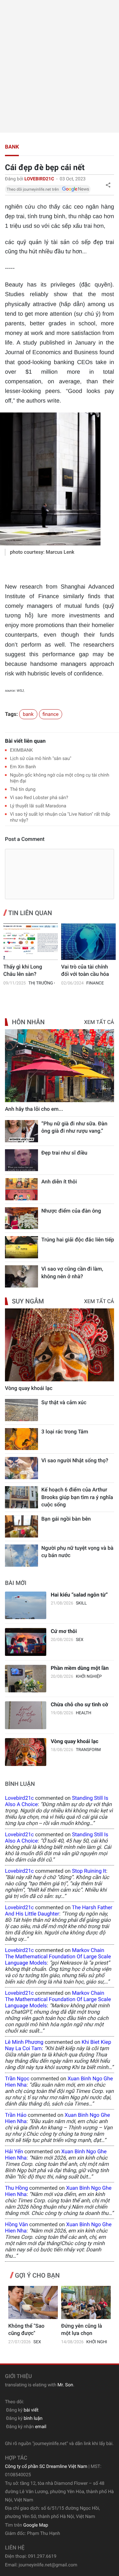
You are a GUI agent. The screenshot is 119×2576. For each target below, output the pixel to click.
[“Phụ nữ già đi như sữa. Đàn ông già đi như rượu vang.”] (21, 1131)
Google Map (36, 2525)
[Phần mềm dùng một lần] (26, 1679)
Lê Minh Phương (24, 2042)
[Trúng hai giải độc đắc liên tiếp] (21, 1247)
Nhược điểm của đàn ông (71, 1211)
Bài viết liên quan (25, 741)
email (41, 2427)
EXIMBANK (21, 750)
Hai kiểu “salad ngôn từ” (79, 1595)
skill (81, 1603)
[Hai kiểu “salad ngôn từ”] (26, 1605)
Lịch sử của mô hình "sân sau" (41, 759)
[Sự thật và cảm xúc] (21, 1410)
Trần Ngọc (17, 2078)
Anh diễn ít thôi (59, 1182)
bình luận (33, 2419)
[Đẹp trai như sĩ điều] (21, 1160)
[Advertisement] (59, 66)
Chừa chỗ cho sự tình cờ (79, 1704)
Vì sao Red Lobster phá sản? (39, 798)
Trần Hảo (16, 2115)
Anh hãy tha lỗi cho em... (34, 1109)
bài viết (31, 2410)
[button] (108, 185)
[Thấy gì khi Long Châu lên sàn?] (31, 942)
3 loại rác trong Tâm (65, 1432)
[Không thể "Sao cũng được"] (33, 2302)
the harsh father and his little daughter (59, 1911)
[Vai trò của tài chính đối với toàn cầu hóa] (88, 942)
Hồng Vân (17, 2224)
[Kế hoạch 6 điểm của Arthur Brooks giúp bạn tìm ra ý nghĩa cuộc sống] (21, 1497)
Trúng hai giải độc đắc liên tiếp (78, 1240)
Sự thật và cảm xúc (64, 1402)
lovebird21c (19, 1798)
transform (88, 1750)
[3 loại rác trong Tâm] (21, 1439)
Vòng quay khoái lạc (29, 1388)
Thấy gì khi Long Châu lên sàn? (23, 970)
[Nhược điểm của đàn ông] (21, 1218)
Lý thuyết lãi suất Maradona (38, 806)
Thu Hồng (16, 2188)
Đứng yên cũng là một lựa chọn (82, 2329)
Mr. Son (65, 2385)
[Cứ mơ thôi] (26, 1642)
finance (51, 714)
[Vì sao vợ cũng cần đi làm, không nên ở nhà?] (21, 1276)
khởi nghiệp (89, 1677)
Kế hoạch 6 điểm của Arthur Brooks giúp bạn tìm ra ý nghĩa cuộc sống (77, 1497)
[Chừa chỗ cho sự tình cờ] (26, 1715)
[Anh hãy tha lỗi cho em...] (59, 1066)
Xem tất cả (99, 1022)
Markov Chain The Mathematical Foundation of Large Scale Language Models (58, 1956)
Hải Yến (14, 2151)
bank (12, 147)
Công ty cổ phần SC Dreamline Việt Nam (46, 2467)
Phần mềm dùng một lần (79, 1668)
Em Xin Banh (23, 767)
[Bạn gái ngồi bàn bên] (21, 1526)
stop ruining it (89, 1871)
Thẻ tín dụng (23, 789)
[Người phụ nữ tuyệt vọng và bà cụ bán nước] (21, 1556)
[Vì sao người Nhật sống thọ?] (21, 1468)
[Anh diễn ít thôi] (21, 1189)
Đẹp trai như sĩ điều (64, 1153)
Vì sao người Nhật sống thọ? (75, 1460)
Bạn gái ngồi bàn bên (66, 1519)
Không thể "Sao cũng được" (26, 2329)
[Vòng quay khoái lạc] (59, 1345)
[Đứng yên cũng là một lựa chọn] (86, 2302)
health (83, 1713)
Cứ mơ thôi (64, 1631)
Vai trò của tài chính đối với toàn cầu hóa (85, 970)
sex (79, 1640)
